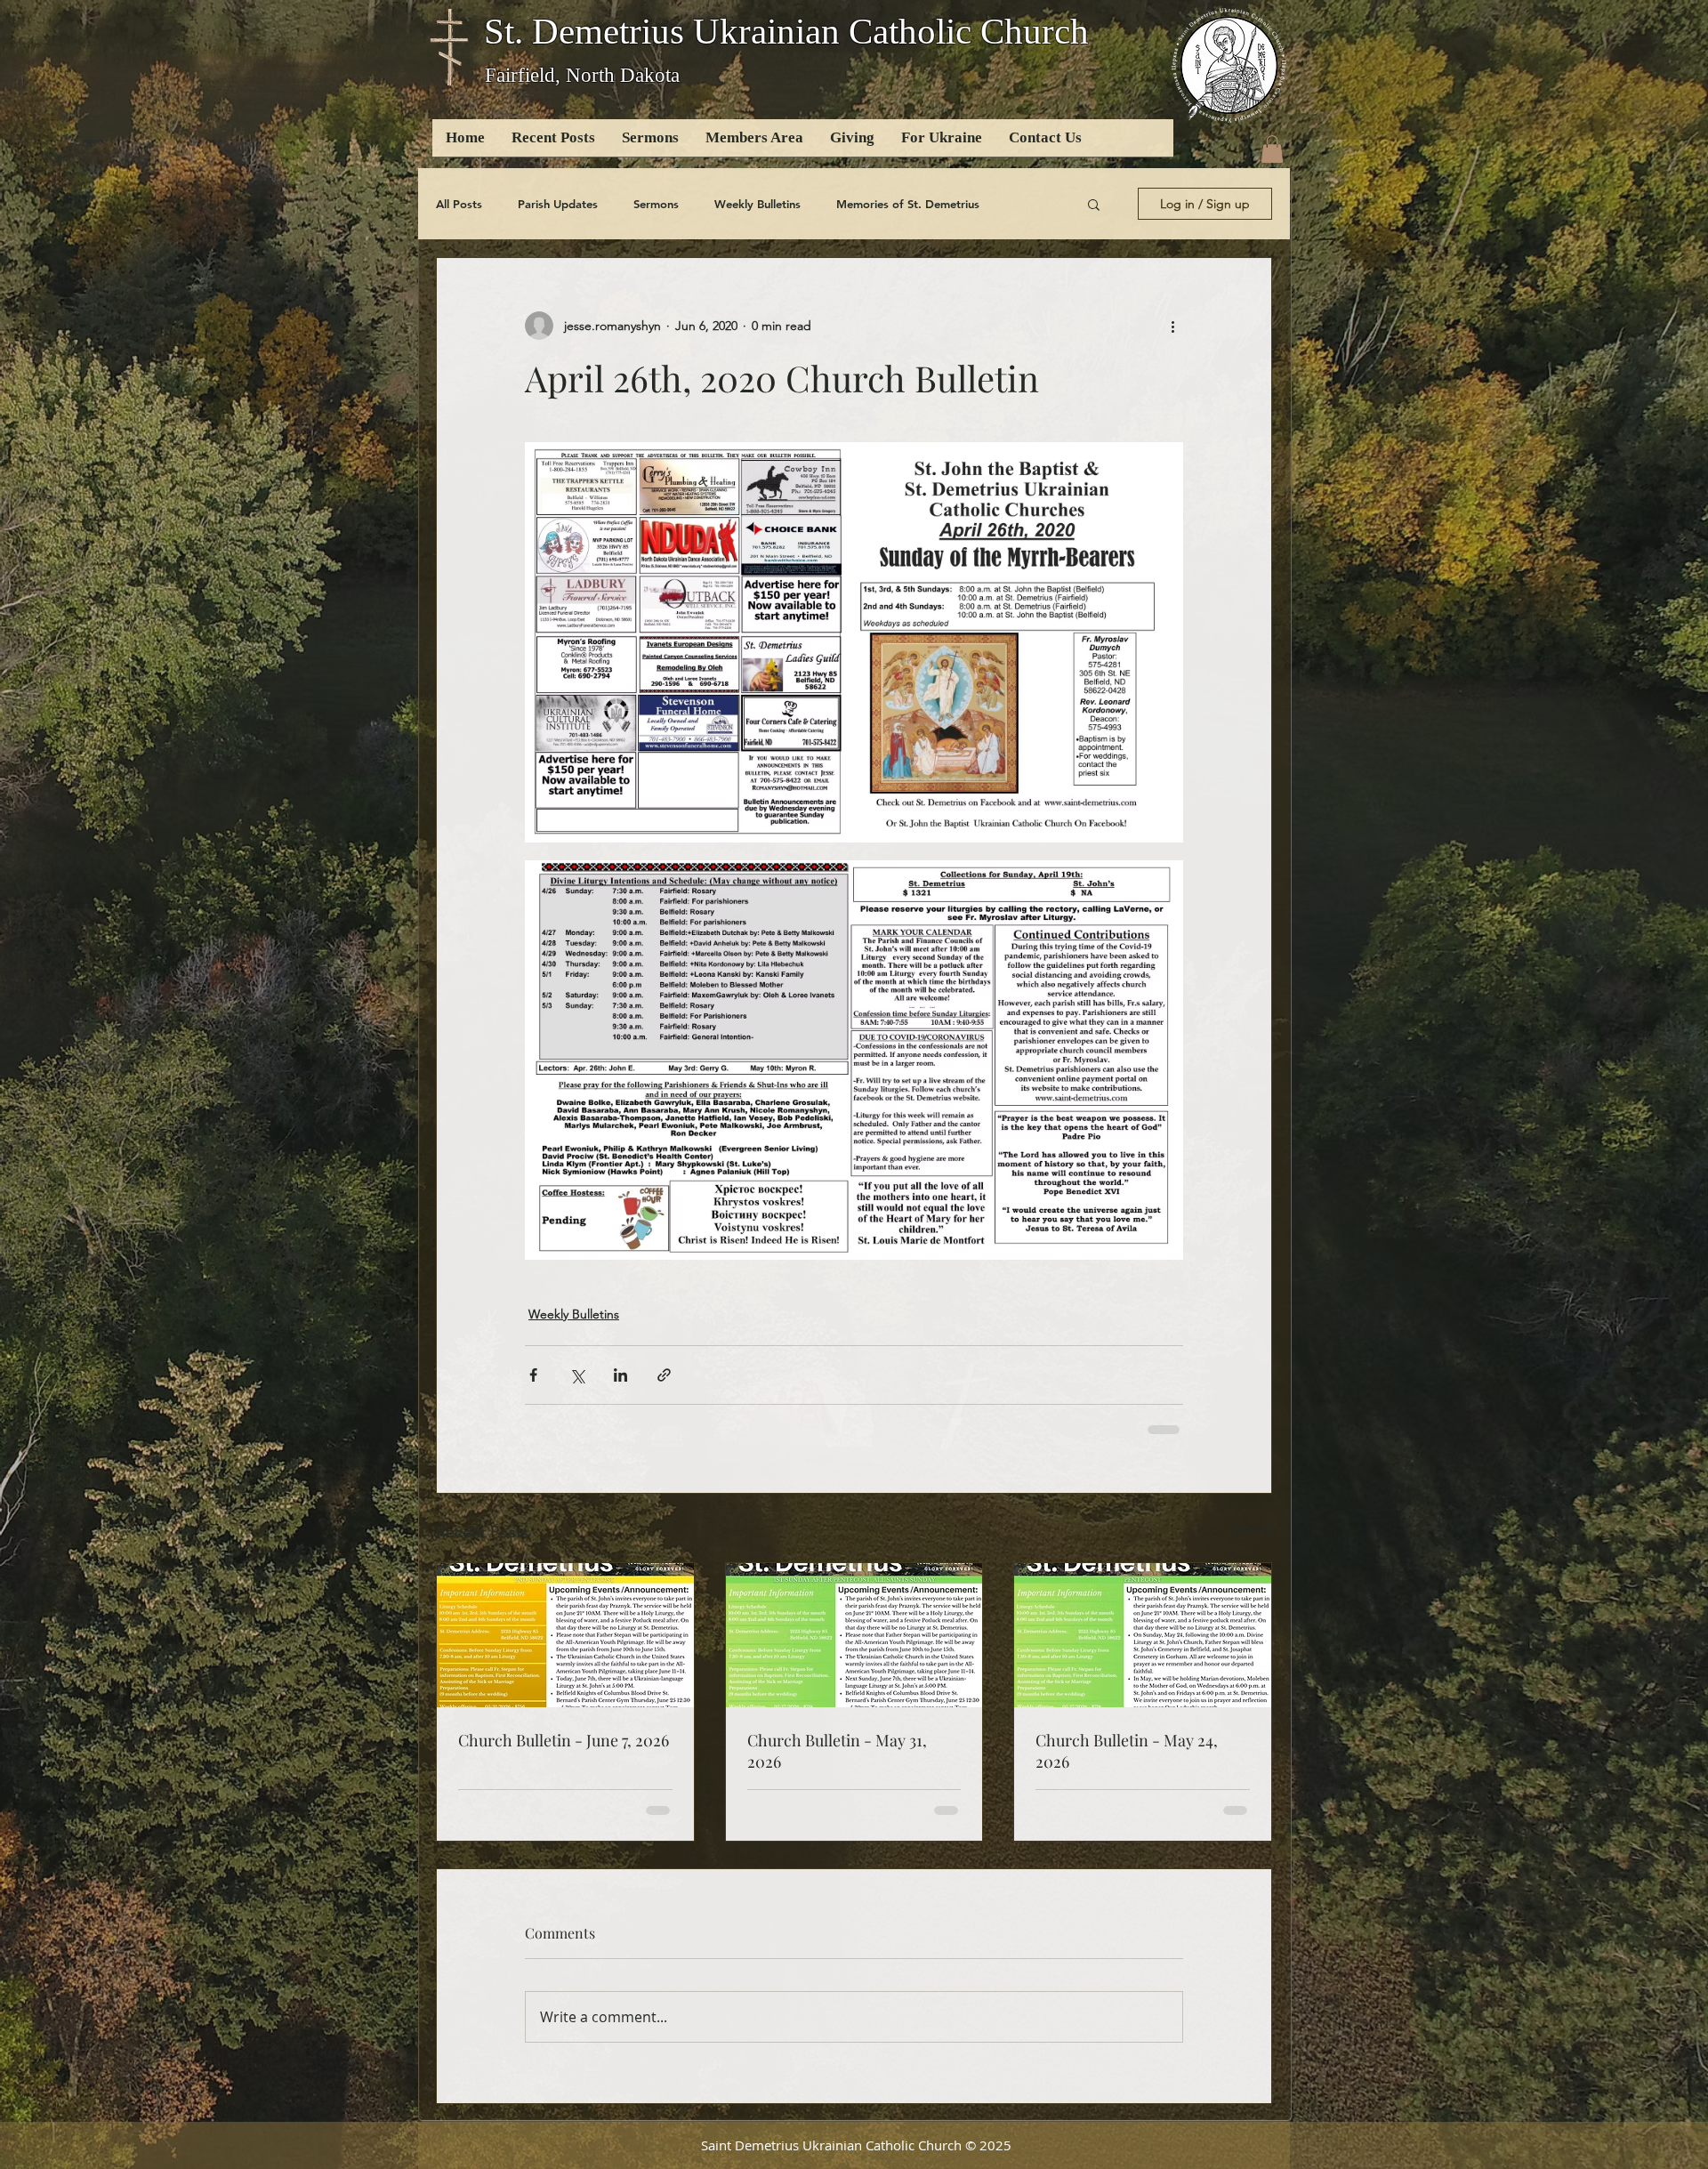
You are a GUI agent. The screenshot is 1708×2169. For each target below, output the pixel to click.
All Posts (459, 204)
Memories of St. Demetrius (908, 204)
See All (1253, 1529)
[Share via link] (664, 1375)
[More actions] (1172, 326)
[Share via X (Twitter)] (577, 1375)
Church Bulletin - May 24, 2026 (1127, 1751)
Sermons (656, 204)
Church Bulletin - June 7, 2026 (564, 1740)
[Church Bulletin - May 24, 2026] (1143, 1635)
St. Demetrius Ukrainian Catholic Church (786, 31)
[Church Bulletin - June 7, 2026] (565, 1635)
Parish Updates (558, 204)
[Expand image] (854, 642)
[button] (1272, 149)
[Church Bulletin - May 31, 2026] (854, 1635)
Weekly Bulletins (757, 204)
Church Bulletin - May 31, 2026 (837, 1751)
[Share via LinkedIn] (620, 1375)
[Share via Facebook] (533, 1375)
